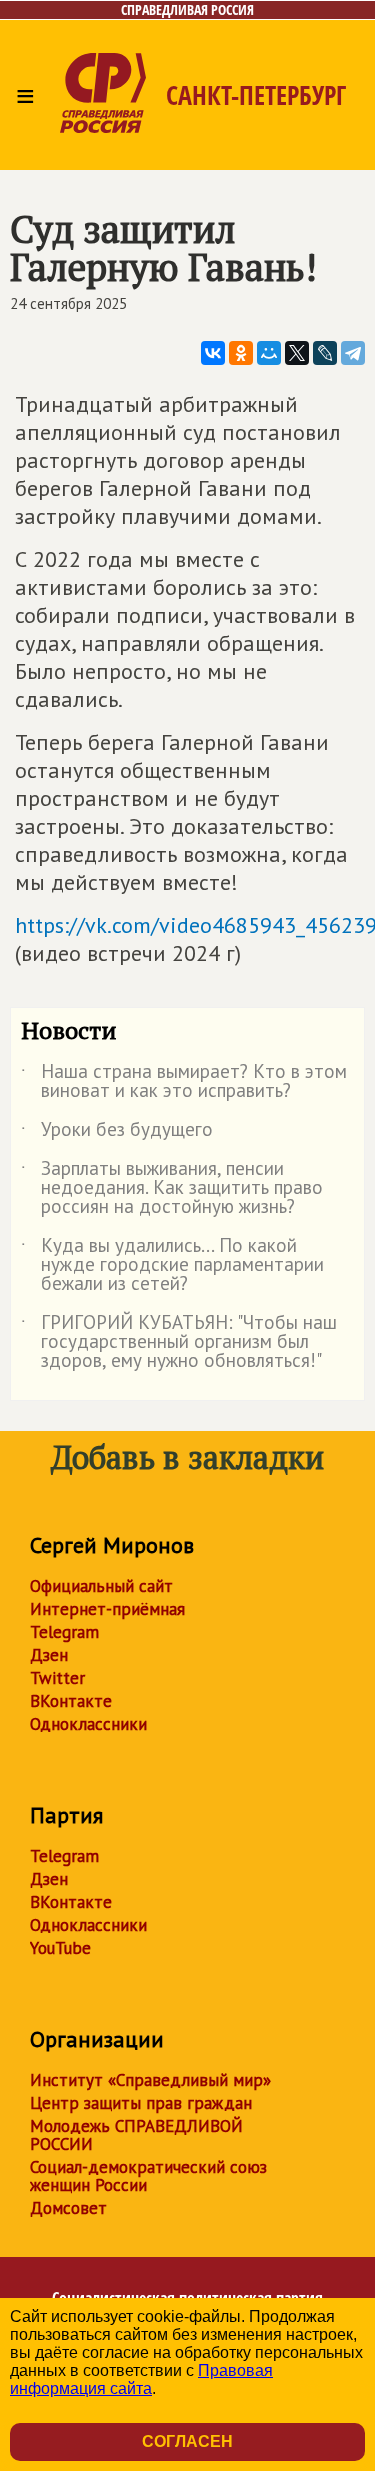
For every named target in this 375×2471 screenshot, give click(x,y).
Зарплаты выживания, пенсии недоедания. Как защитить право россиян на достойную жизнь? (172, 1188)
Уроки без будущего (117, 1133)
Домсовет (68, 2208)
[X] (297, 353)
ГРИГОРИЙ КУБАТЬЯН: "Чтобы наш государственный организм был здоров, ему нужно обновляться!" (179, 1342)
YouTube (60, 1948)
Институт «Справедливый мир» (150, 2080)
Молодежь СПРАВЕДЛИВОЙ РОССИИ (136, 2135)
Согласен (187, 2441)
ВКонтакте (71, 1701)
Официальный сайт (101, 1586)
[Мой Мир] (269, 353)
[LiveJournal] (325, 353)
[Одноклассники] (241, 353)
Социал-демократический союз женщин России (148, 2176)
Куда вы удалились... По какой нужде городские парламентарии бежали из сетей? (172, 1265)
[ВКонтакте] (213, 353)
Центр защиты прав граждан (141, 2103)
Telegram (64, 1632)
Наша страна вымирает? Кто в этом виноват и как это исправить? (184, 1082)
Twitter (57, 1678)
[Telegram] (353, 353)
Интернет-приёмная (107, 1609)
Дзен (49, 1655)
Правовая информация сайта (141, 2379)
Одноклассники (88, 1724)
